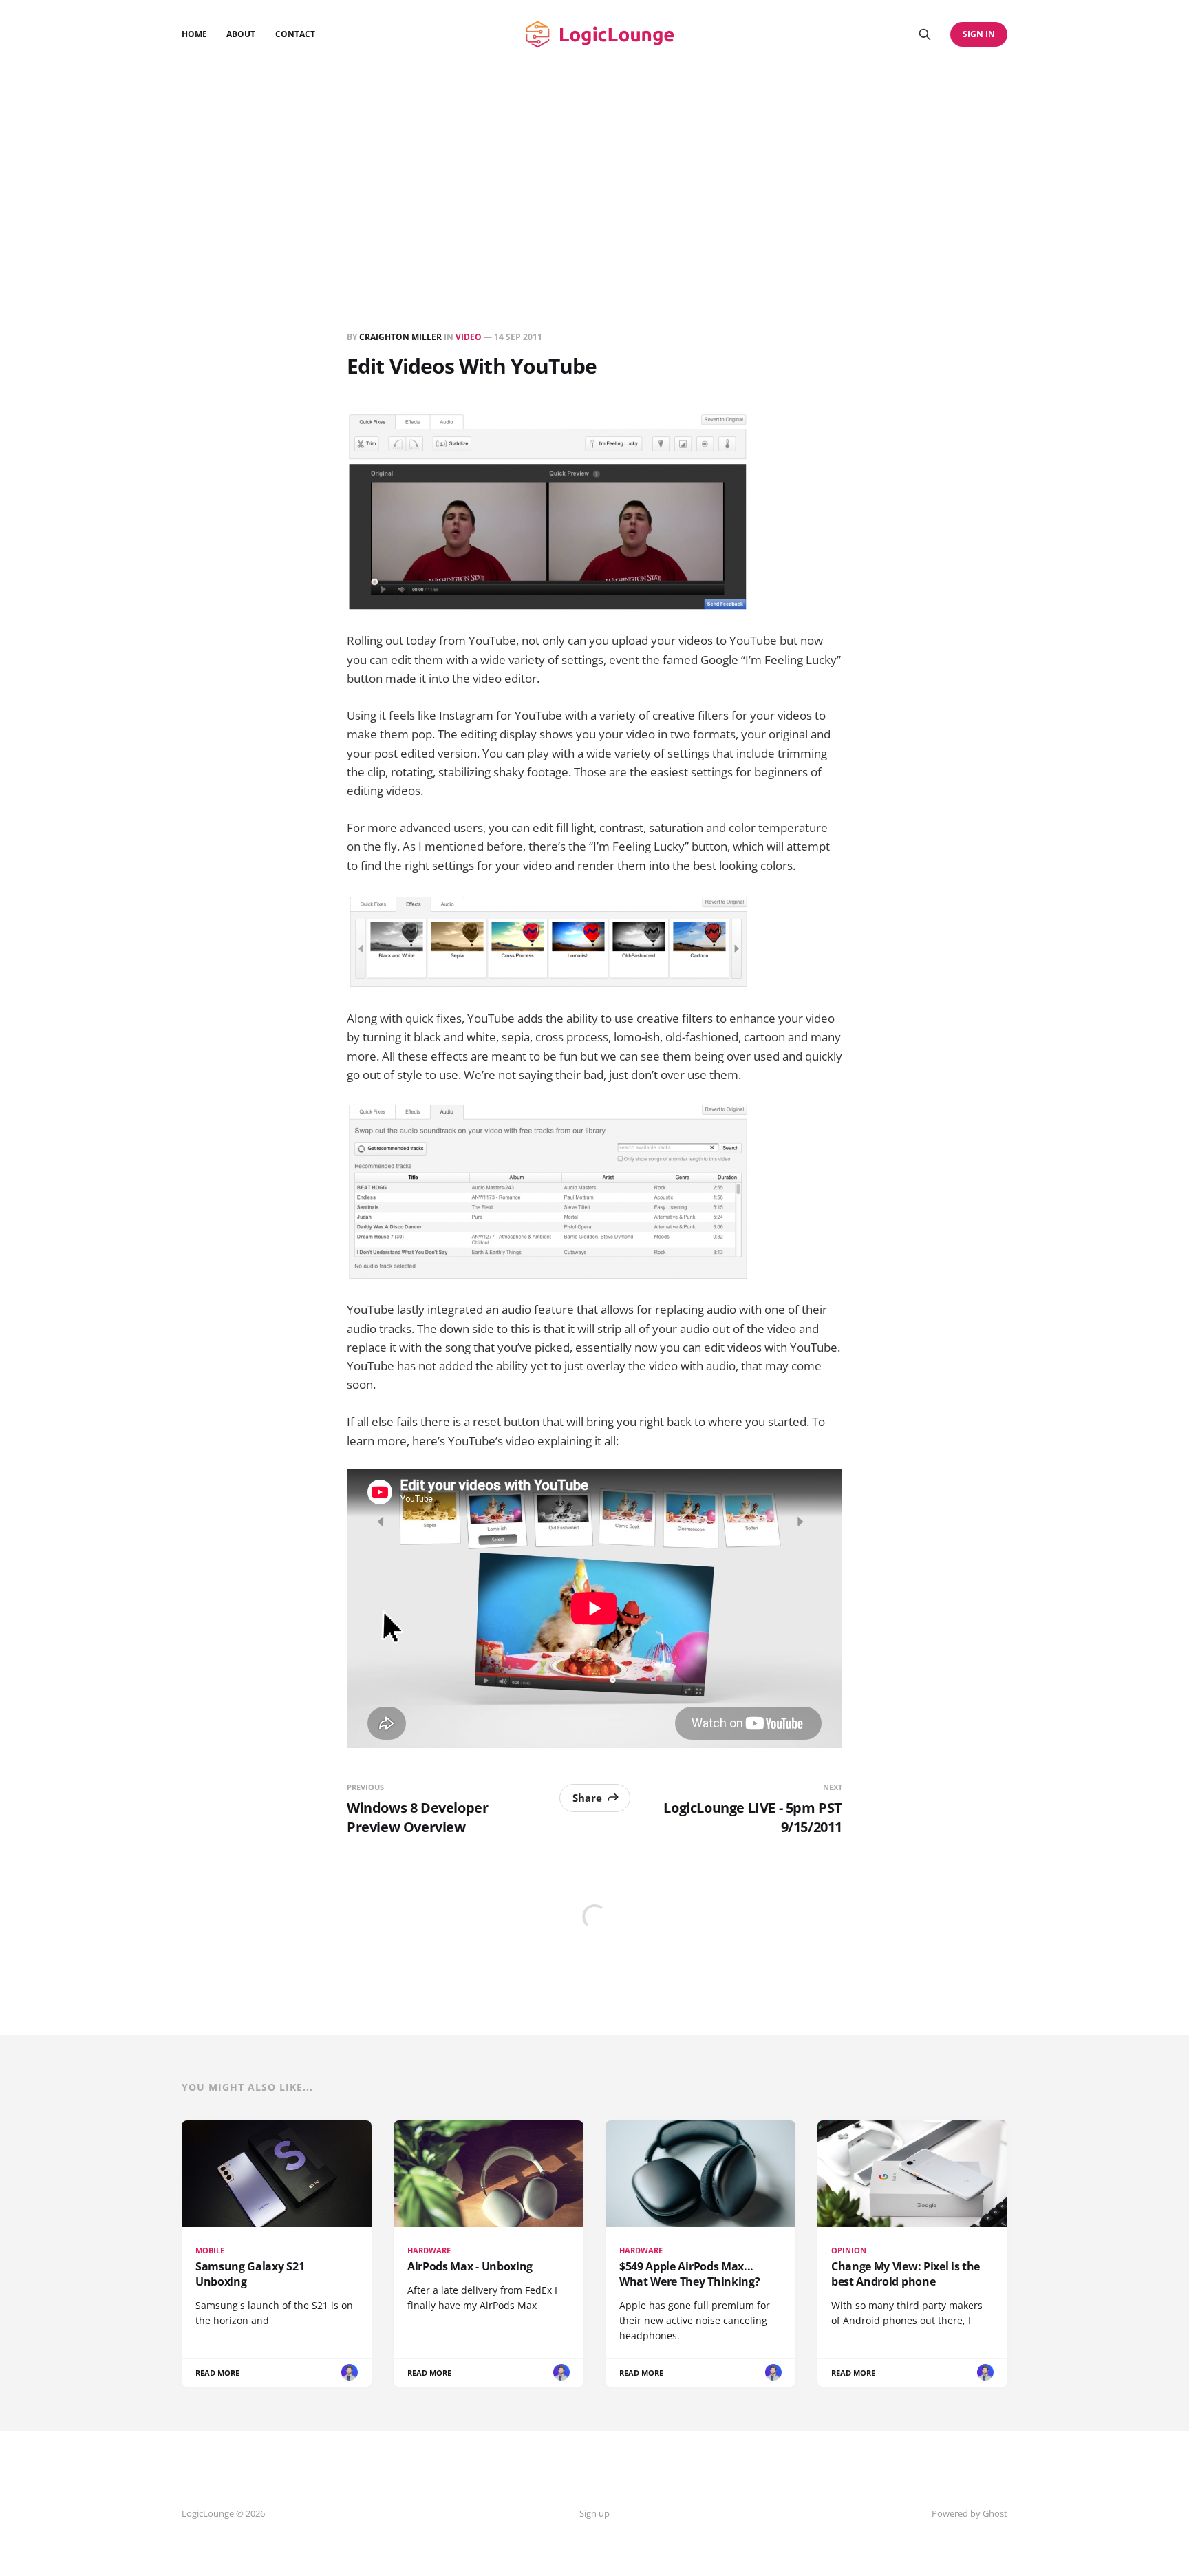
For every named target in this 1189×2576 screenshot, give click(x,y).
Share (587, 1798)
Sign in (979, 34)
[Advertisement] (594, 172)
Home (194, 34)
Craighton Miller (400, 337)
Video (469, 337)
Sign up (594, 2513)
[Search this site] (925, 34)
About (241, 34)
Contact (295, 34)
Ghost (995, 2513)
